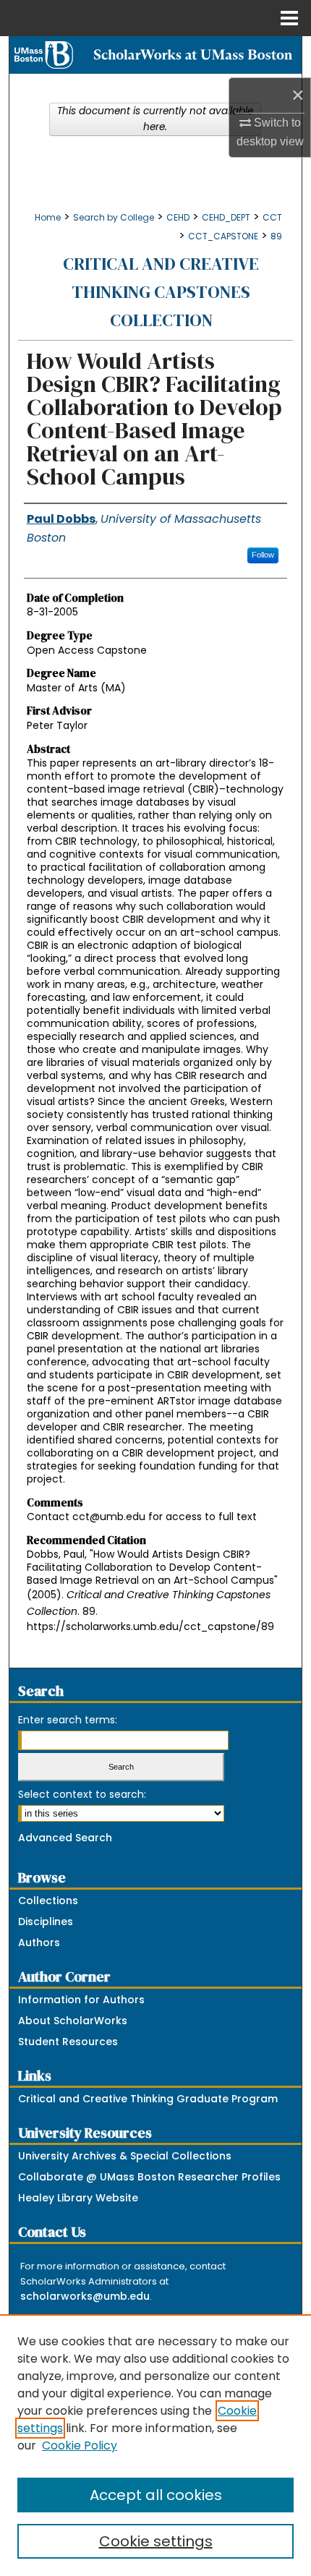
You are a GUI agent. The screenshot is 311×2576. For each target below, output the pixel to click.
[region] (155, 2445)
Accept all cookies (156, 2495)
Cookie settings (156, 2541)
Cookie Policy (80, 2445)
